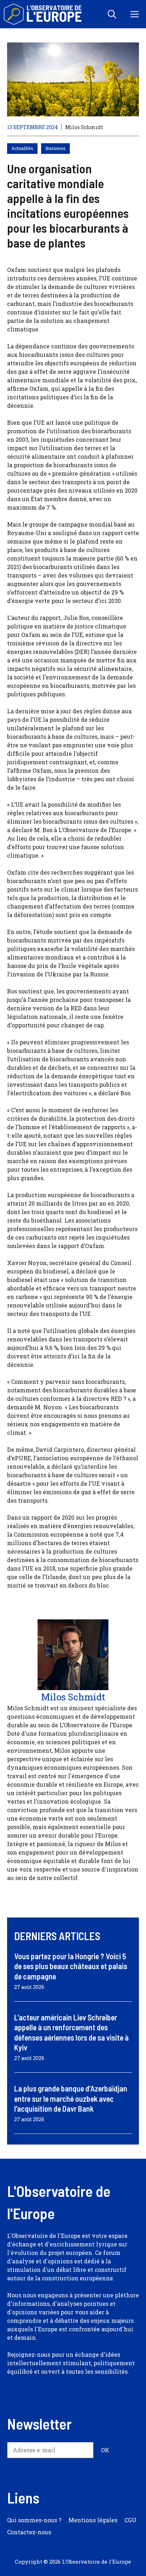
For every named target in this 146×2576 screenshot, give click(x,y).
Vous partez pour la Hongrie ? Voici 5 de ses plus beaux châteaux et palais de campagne (71, 1966)
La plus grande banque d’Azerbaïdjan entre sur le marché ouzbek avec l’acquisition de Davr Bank (71, 2098)
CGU (130, 2520)
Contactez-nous (29, 2532)
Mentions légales (93, 2520)
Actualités (22, 148)
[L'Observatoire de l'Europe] (43, 14)
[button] (112, 14)
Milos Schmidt (84, 127)
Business (55, 148)
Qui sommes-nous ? (34, 2520)
